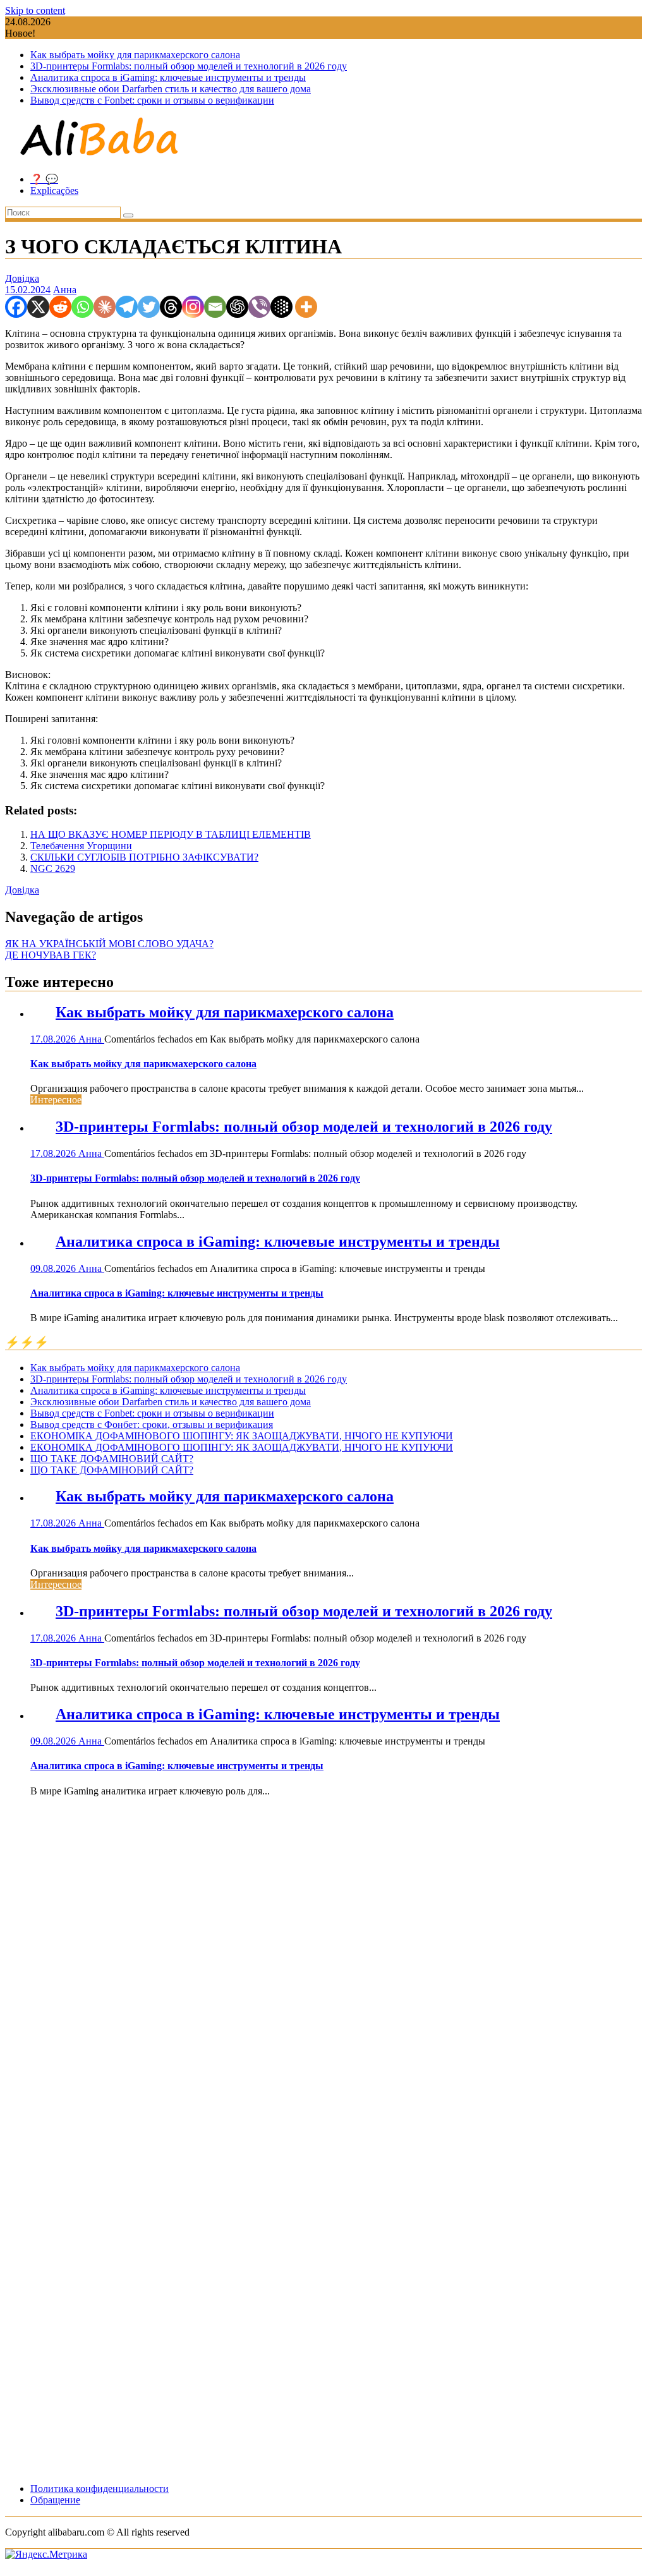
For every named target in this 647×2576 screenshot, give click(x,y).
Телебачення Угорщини (81, 846)
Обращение (55, 2500)
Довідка (22, 278)
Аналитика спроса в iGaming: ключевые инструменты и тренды (168, 77)
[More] (306, 307)
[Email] (215, 307)
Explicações (54, 190)
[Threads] (171, 307)
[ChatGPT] (237, 307)
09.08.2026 (54, 1268)
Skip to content (35, 10)
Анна (65, 290)
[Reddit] (60, 307)
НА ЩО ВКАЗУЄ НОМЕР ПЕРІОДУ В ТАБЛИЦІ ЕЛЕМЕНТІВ (171, 834)
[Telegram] (127, 307)
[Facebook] (16, 307)
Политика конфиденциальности (100, 2488)
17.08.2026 (54, 1039)
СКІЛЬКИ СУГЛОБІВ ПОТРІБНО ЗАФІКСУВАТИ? (144, 857)
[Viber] (259, 307)
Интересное (56, 1100)
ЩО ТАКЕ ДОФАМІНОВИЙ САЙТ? (112, 1459)
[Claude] (105, 307)
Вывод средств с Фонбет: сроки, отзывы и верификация (152, 1424)
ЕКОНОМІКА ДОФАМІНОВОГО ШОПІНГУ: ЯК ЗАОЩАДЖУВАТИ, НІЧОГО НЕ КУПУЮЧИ (242, 1436)
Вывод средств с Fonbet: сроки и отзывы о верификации (152, 100)
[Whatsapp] (82, 307)
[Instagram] (193, 307)
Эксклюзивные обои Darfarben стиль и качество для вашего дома (171, 89)
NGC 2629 (53, 868)
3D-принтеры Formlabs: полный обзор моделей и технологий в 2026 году (189, 66)
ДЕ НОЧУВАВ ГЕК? (51, 955)
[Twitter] (149, 307)
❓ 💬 (44, 179)
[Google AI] (281, 307)
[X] (38, 307)
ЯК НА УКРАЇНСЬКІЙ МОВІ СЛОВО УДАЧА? (109, 944)
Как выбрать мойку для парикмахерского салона (135, 55)
